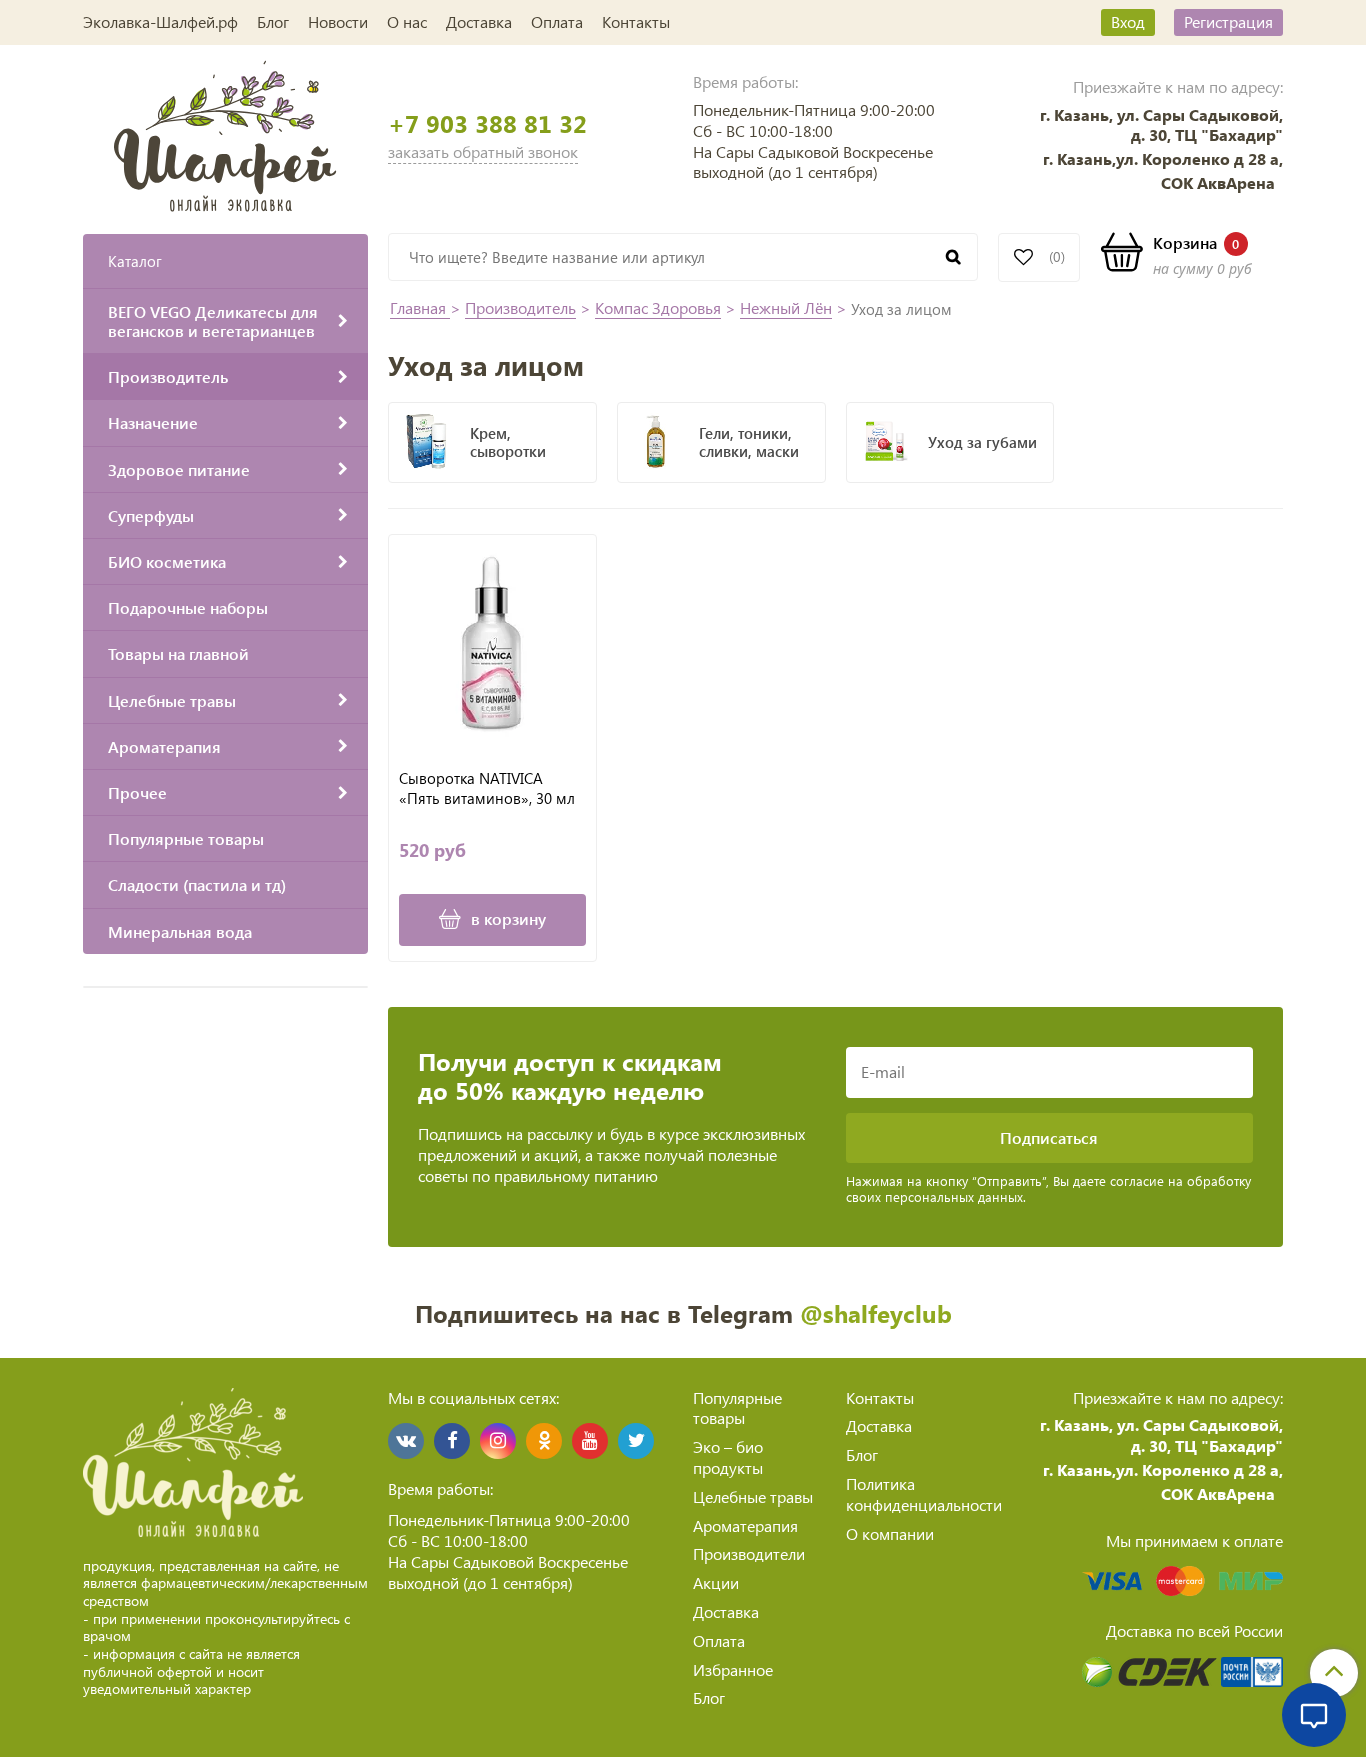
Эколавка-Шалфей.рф (160, 21)
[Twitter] (636, 1441)
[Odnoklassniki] (544, 1441)
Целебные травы (753, 1496)
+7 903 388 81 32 (487, 123)
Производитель (520, 307)
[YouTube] (590, 1441)
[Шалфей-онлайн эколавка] (225, 133)
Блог (273, 21)
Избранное (733, 1669)
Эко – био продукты (728, 1457)
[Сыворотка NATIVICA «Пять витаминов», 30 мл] (492, 643)
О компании (890, 1533)
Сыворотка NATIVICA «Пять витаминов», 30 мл (487, 788)
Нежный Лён (786, 307)
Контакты (636, 21)
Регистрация (1228, 21)
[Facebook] (452, 1441)
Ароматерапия (745, 1525)
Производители (749, 1553)
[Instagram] (498, 1441)
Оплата (557, 21)
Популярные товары (737, 1408)
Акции (716, 1582)
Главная (420, 307)
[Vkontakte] (406, 1441)
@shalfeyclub (876, 1313)
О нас (407, 21)
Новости (338, 21)
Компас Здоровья (658, 307)
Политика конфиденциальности (924, 1494)
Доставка (479, 21)
